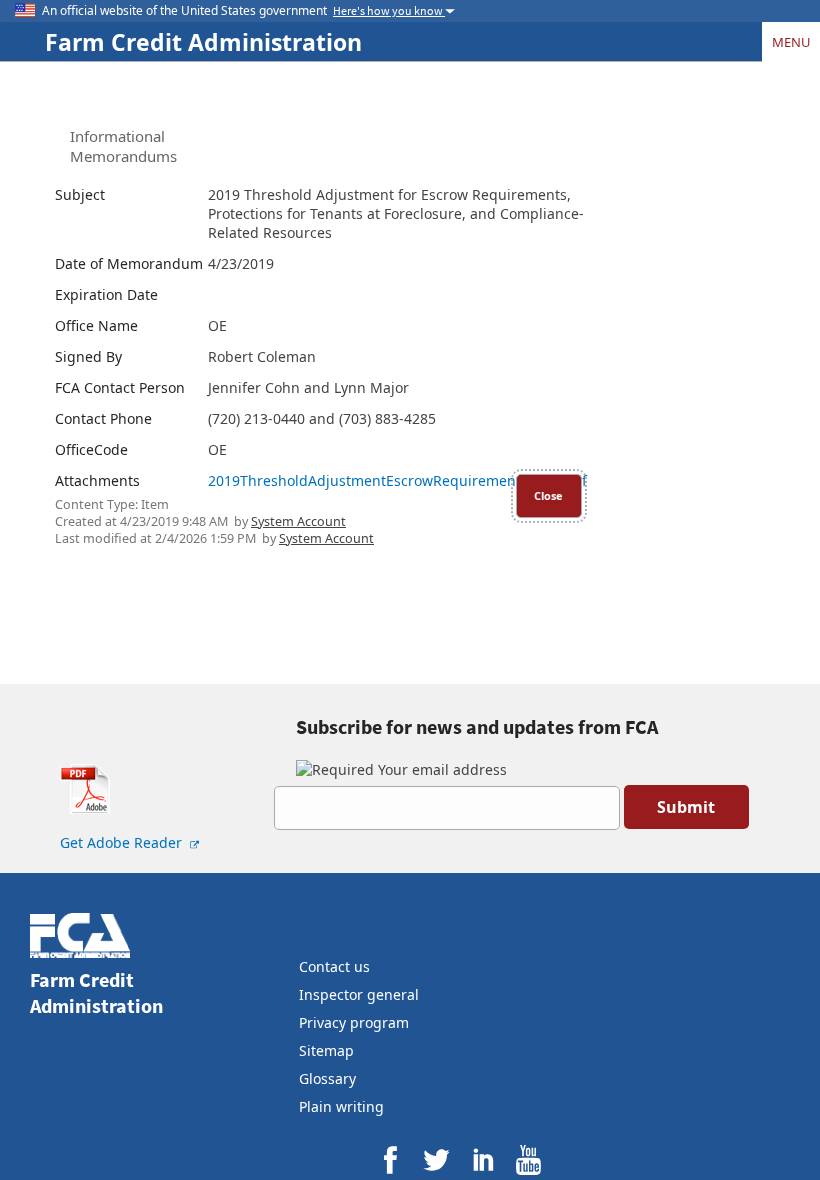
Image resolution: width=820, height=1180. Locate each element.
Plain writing (341, 1106)
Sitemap (326, 1050)
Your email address (440, 769)
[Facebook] (390, 1159)
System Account (298, 521)
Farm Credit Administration (203, 42)
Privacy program (354, 1022)
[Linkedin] (482, 1159)
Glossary (327, 1078)
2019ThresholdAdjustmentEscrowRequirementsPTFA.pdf (397, 480)
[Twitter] (436, 1159)
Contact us (334, 966)
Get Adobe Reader (123, 842)
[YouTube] (528, 1159)
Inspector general (359, 994)
